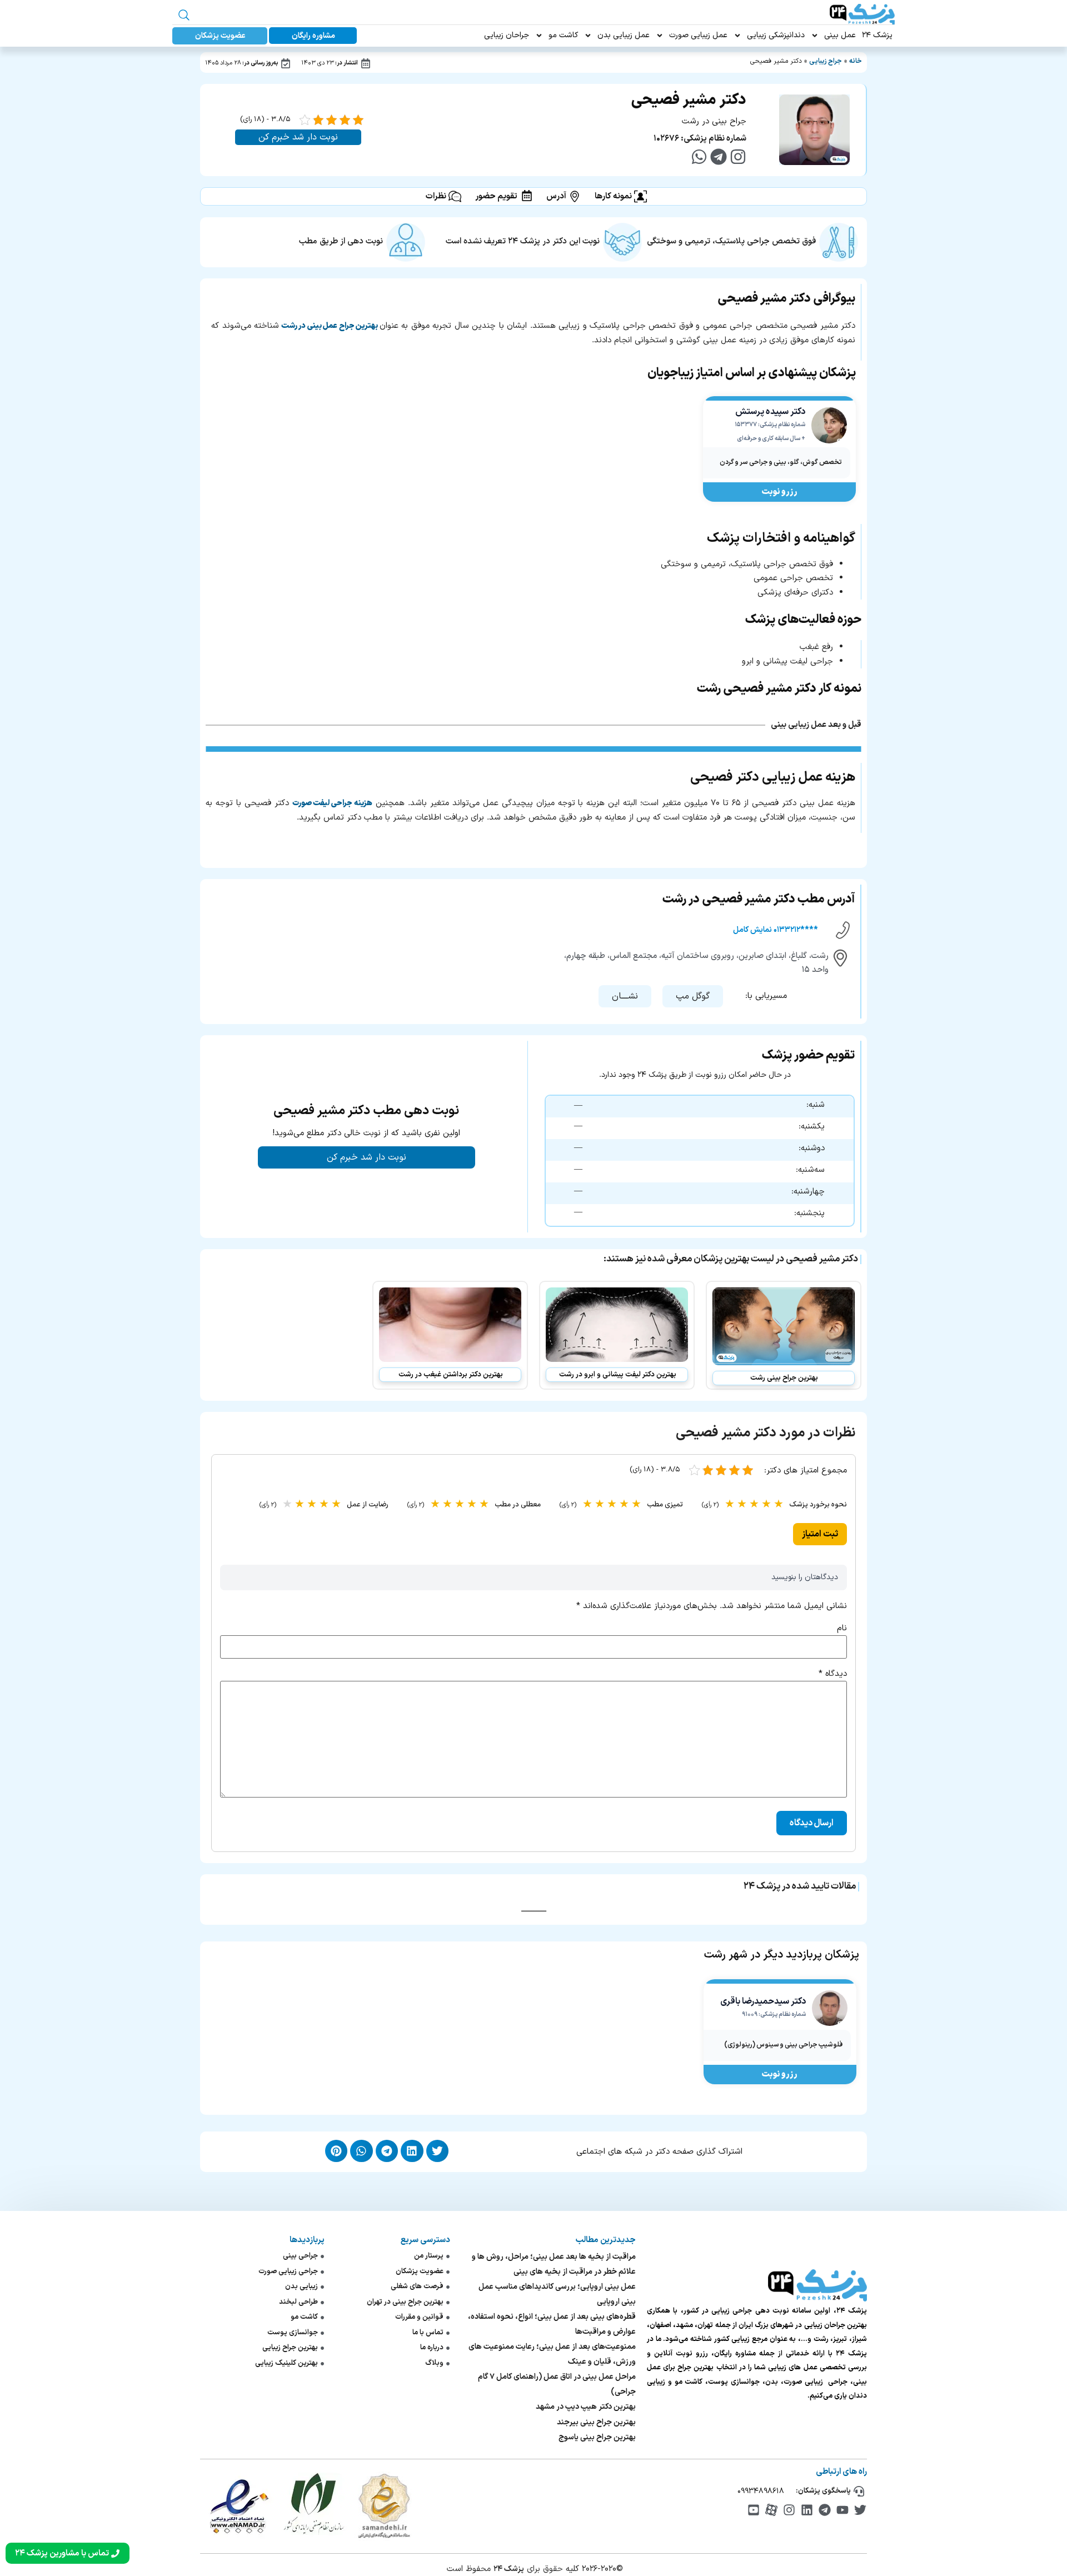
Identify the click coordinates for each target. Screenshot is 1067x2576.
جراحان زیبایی (507, 35)
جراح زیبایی (826, 61)
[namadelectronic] (239, 2506)
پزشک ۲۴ (877, 35)
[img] (860, 2510)
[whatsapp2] (699, 157)
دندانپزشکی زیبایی (776, 35)
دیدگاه (833, 1674)
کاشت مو (563, 35)
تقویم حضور (496, 196)
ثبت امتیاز (820, 1534)
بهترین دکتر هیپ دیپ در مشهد (586, 2407)
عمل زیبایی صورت (698, 35)
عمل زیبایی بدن (624, 35)
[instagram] (738, 157)
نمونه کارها (613, 196)
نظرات (436, 196)
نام (842, 1628)
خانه (856, 61)
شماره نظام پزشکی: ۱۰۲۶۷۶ (700, 139)
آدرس (556, 196)
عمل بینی (840, 35)
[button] (693, 996)
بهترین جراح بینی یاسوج (597, 2437)
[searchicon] (184, 15)
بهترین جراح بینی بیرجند (596, 2422)
